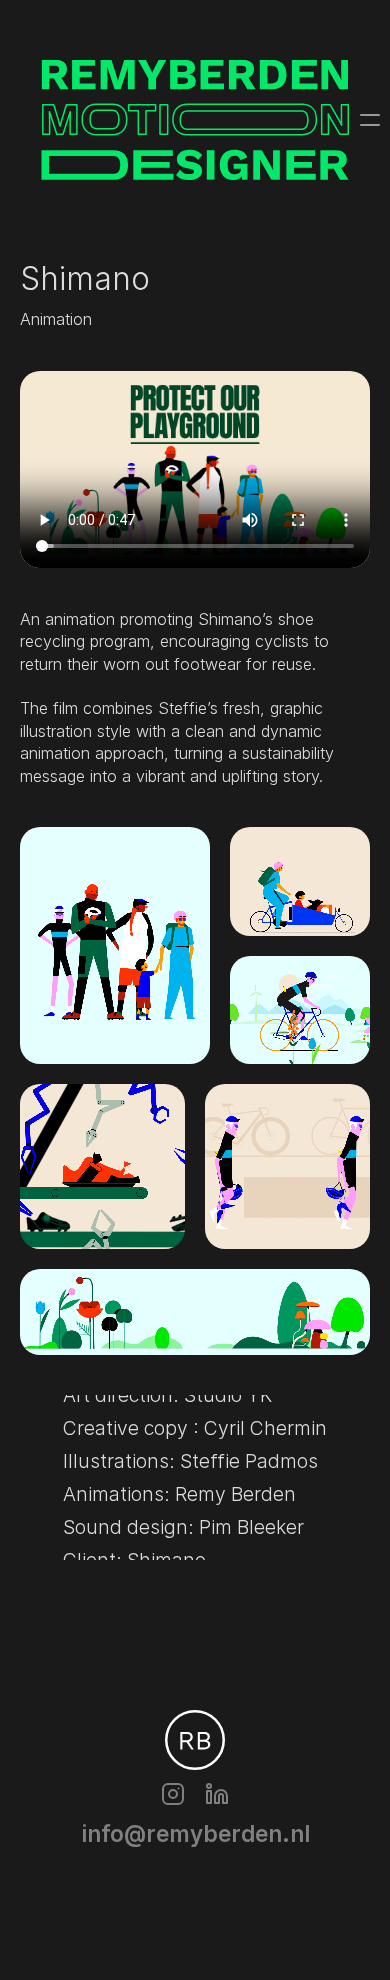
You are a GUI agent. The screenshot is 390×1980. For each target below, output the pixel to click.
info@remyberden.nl (195, 1833)
